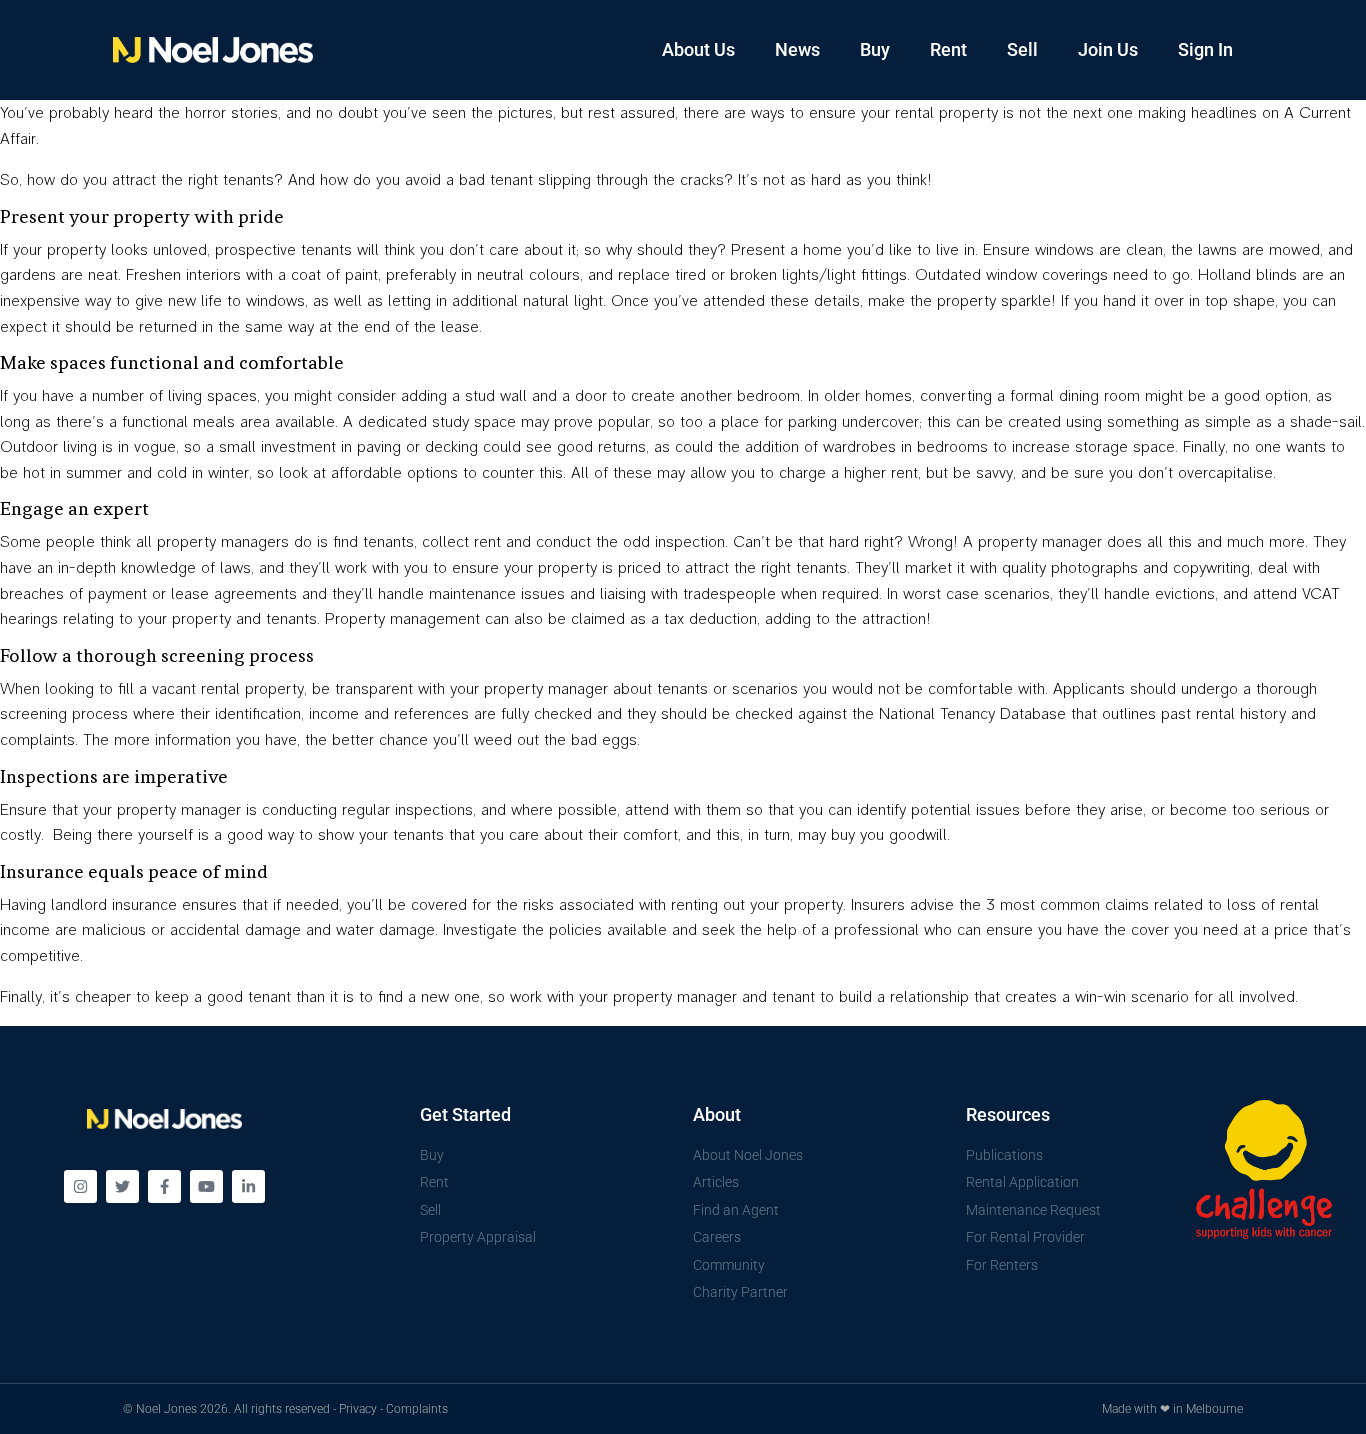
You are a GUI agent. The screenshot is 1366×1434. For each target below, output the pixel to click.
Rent (948, 49)
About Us (698, 49)
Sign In (1205, 49)
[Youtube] (206, 1186)
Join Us (1108, 49)
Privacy (358, 1409)
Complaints (417, 1409)
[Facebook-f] (164, 1186)
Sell (1022, 49)
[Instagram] (80, 1186)
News (797, 49)
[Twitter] (122, 1186)
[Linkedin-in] (248, 1186)
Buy (875, 49)
